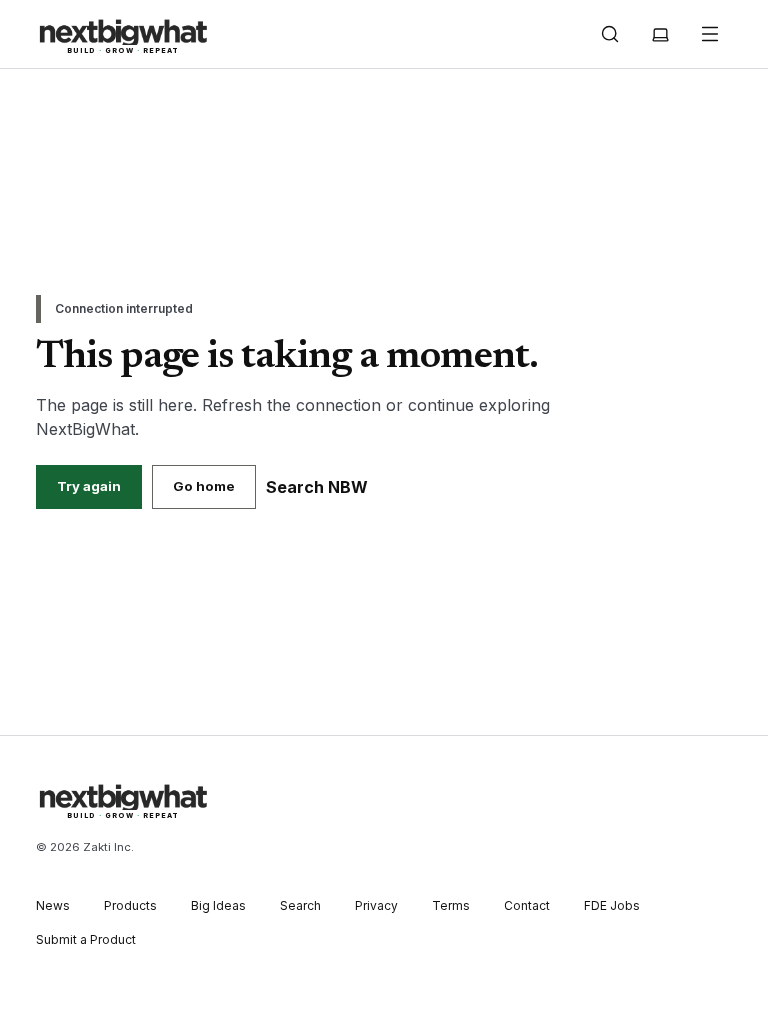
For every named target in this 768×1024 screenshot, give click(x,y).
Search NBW (317, 487)
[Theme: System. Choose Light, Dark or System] (660, 34)
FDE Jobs (612, 905)
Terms (451, 905)
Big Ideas (218, 905)
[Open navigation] (710, 34)
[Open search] (610, 34)
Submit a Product (86, 939)
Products (130, 905)
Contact (527, 905)
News (53, 905)
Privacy (376, 905)
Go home (204, 486)
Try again (89, 486)
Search (300, 905)
